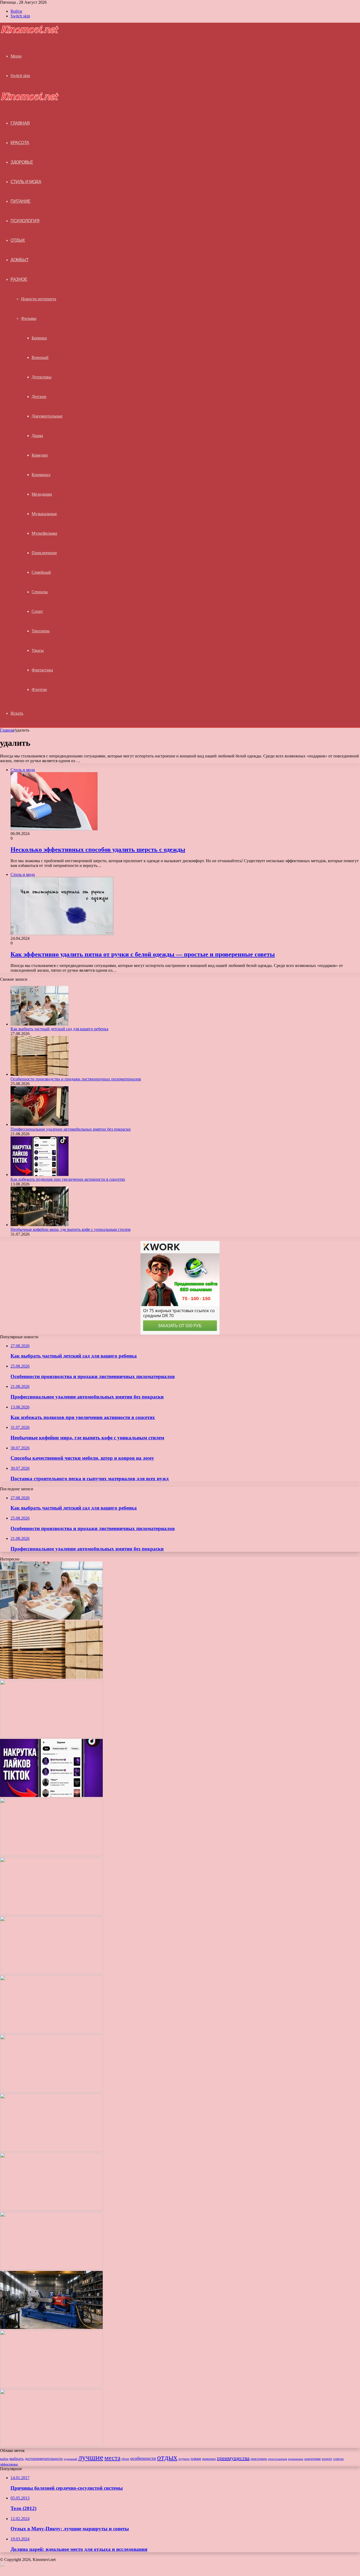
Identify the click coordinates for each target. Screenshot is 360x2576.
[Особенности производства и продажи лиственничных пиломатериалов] (40, 1074)
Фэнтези (39, 689)
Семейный (41, 572)
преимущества (233, 2458)
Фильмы (29, 318)
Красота (20, 143)
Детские (39, 397)
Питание (21, 201)
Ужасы (38, 650)
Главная (7, 730)
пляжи (196, 2459)
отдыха (184, 2459)
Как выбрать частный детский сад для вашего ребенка (59, 1029)
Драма (37, 436)
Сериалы (40, 592)
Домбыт (20, 260)
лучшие (91, 2457)
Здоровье (22, 162)
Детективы (42, 377)
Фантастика (42, 670)
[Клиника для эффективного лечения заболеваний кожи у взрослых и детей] (51, 2387)
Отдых (18, 240)
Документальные (47, 416)
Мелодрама (42, 494)
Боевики (39, 338)
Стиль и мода (26, 182)
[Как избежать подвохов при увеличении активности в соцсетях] (40, 1175)
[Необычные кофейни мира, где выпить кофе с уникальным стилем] (40, 1225)
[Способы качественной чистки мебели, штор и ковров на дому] (51, 1914)
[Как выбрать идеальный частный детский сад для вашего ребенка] (51, 2209)
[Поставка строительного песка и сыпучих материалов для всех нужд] (51, 1973)
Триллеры (41, 631)
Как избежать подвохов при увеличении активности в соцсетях (68, 1179)
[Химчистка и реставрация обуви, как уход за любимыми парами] (51, 2032)
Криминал (41, 475)
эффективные (9, 2464)
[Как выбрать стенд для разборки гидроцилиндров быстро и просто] (51, 2268)
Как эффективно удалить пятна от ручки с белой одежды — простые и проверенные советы (143, 954)
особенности (143, 2458)
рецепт (327, 2459)
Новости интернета (39, 299)
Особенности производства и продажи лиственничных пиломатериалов (76, 1079)
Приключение (44, 553)
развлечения (313, 2459)
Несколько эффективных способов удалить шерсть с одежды (98, 850)
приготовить (259, 2459)
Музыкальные (44, 514)
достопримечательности (44, 2459)
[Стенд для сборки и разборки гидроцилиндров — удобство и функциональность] (51, 2328)
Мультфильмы (44, 533)
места (112, 2458)
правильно (209, 2459)
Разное (19, 279)
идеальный (70, 2459)
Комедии (40, 455)
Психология (25, 221)
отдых (167, 2457)
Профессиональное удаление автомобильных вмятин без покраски (71, 1129)
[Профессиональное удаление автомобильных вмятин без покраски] (40, 1124)
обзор (125, 2459)
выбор (4, 2459)
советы (338, 2459)
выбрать (17, 2459)
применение (296, 2459)
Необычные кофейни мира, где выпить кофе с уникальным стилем (70, 1229)
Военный (40, 357)
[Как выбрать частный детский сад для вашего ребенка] (40, 1024)
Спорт (37, 611)
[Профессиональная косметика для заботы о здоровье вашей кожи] (51, 2150)
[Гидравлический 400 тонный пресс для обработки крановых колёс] (51, 2446)
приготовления (278, 2459)
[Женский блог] (30, 32)
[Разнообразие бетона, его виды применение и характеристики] (51, 2091)
